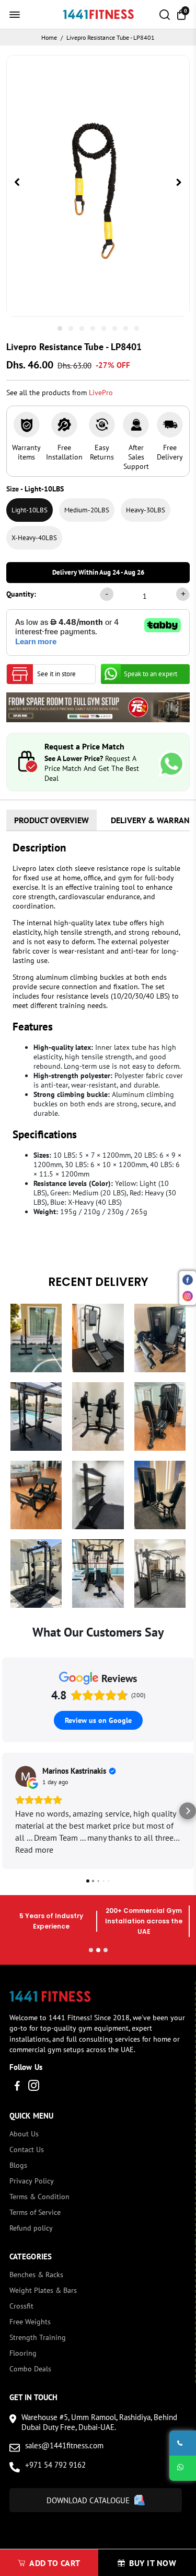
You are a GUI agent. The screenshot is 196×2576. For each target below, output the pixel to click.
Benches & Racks (36, 2275)
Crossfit (21, 2306)
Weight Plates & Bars (43, 2290)
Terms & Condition (39, 2197)
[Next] (179, 183)
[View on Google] (26, 1776)
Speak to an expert (151, 674)
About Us (24, 2134)
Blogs (18, 2165)
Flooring (23, 2353)
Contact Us (27, 2149)
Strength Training (38, 2337)
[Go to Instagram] (34, 2087)
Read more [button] (34, 1850)
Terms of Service (35, 2212)
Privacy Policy (32, 2181)
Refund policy (31, 2228)
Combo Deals (30, 2369)
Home (49, 37)
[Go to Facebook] (17, 2087)
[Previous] (17, 183)
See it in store (56, 674)
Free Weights (30, 2322)
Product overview (51, 820)
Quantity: (21, 594)
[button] (8, 1811)
